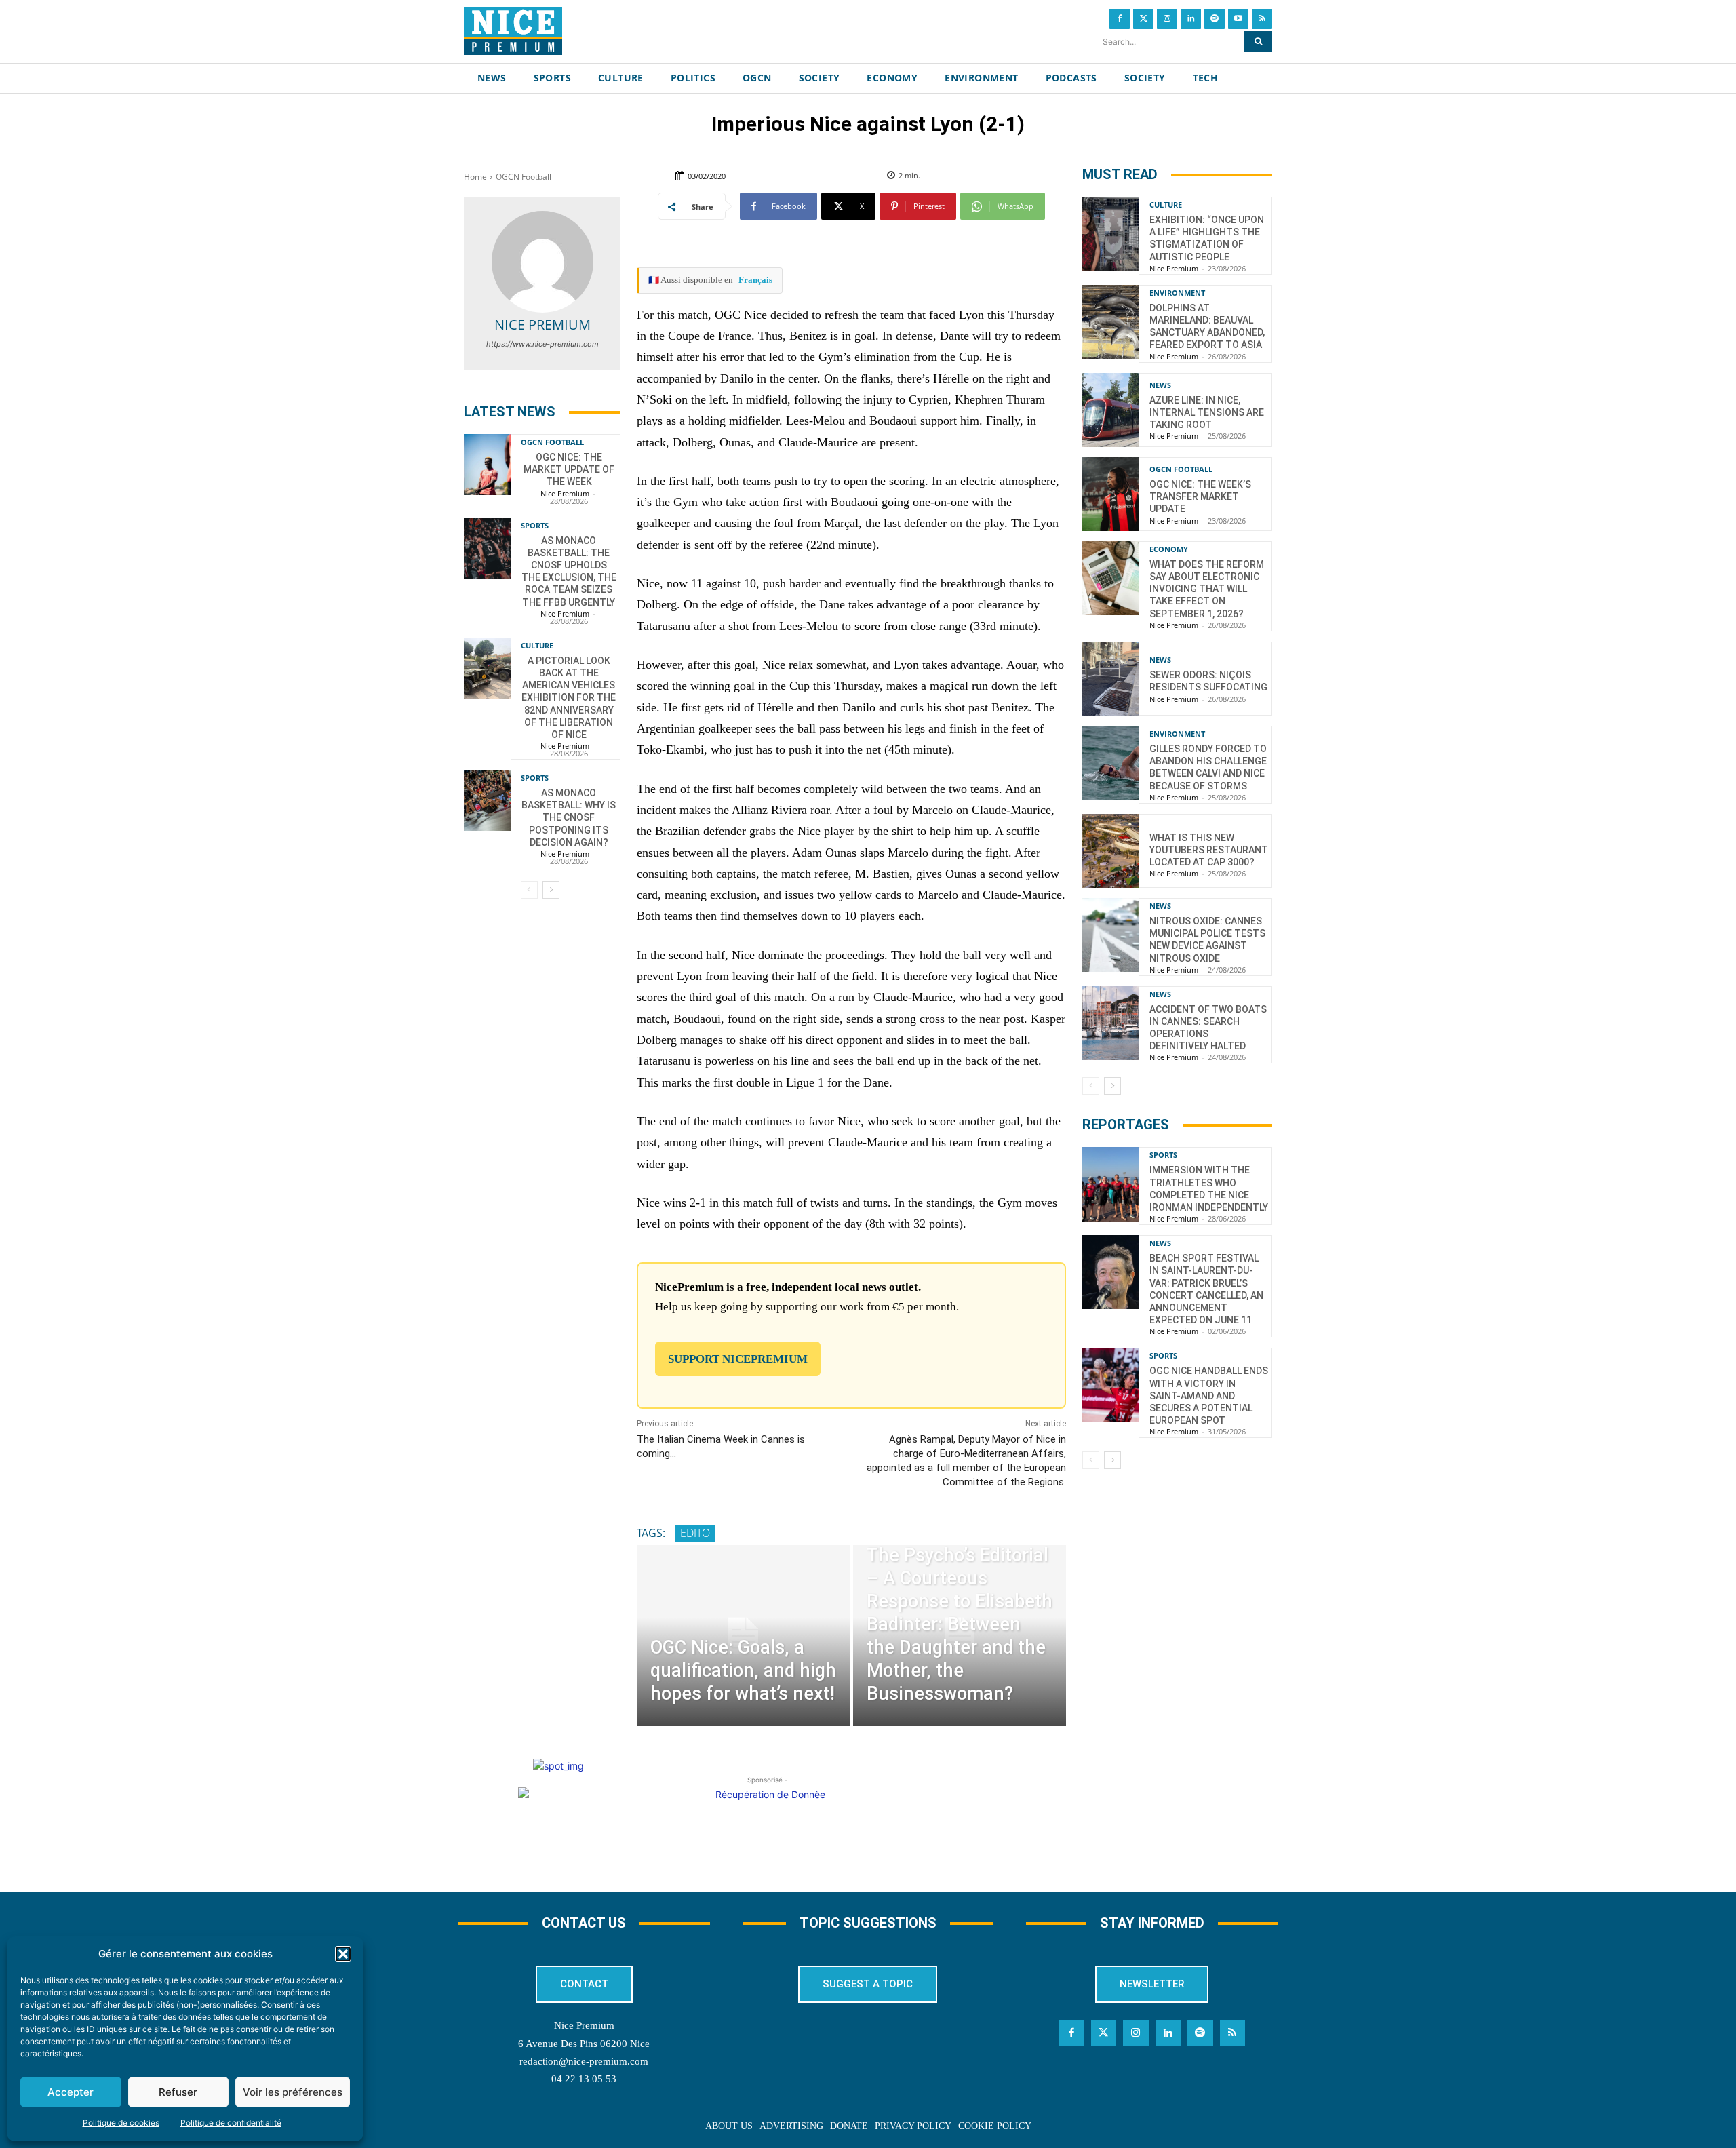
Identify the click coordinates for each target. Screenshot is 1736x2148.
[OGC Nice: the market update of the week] (487, 465)
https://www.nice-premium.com (542, 344)
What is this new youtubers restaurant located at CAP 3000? (1209, 850)
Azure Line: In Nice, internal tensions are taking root (1207, 412)
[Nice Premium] (542, 262)
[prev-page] (529, 890)
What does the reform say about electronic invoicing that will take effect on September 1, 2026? (1207, 589)
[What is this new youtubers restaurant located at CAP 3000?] (1111, 851)
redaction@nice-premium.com (584, 2061)
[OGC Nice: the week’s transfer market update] (1111, 494)
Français (755, 280)
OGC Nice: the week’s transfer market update (1200, 496)
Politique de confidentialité (231, 2123)
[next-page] (551, 890)
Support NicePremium (738, 1359)
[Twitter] (1143, 19)
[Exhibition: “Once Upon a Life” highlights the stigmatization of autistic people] (1111, 234)
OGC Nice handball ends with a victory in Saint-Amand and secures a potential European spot (1209, 1395)
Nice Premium (542, 325)
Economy (1169, 549)
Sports (535, 525)
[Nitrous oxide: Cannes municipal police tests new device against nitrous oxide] (1111, 935)
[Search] (1258, 41)
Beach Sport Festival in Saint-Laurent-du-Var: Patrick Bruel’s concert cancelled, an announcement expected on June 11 (1206, 1289)
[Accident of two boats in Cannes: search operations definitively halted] (1111, 1023)
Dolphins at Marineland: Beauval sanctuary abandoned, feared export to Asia (1207, 327)
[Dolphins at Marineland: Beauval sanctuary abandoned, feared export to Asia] (1111, 322)
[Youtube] (1238, 19)
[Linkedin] (1191, 19)
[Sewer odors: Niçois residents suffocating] (1111, 679)
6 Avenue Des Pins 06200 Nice (584, 2044)
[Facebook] (1120, 19)
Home (475, 177)
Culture (537, 645)
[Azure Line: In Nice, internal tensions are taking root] (1111, 410)
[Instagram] (1167, 19)
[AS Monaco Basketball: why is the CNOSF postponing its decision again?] (487, 800)
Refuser (178, 2092)
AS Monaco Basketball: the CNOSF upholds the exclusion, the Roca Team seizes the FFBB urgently (569, 571)
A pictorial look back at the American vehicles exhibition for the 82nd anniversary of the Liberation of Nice (569, 698)
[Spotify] (1215, 19)
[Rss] (1262, 19)
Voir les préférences (293, 2092)
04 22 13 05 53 (584, 2079)
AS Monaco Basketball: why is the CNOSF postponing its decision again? (569, 818)
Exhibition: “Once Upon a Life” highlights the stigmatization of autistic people (1207, 238)
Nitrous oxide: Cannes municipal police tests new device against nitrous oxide (1207, 940)
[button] (343, 1954)
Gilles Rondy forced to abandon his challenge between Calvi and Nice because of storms (1208, 767)
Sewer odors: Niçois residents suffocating (1208, 681)
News (1160, 385)
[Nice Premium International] (513, 31)
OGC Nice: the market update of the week (569, 469)
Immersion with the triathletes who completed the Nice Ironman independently (1209, 1189)
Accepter (71, 2092)
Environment (1177, 293)
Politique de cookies (121, 2123)
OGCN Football (524, 177)
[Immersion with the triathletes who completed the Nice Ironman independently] (1111, 1184)
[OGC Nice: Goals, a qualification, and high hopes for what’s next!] (743, 1636)
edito (695, 1533)
